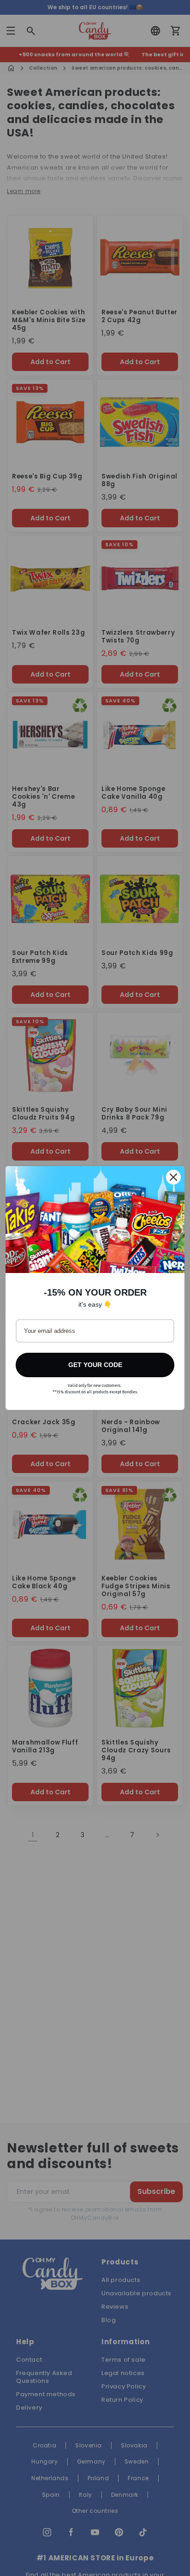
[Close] (173, 1177)
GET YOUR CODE (95, 1365)
